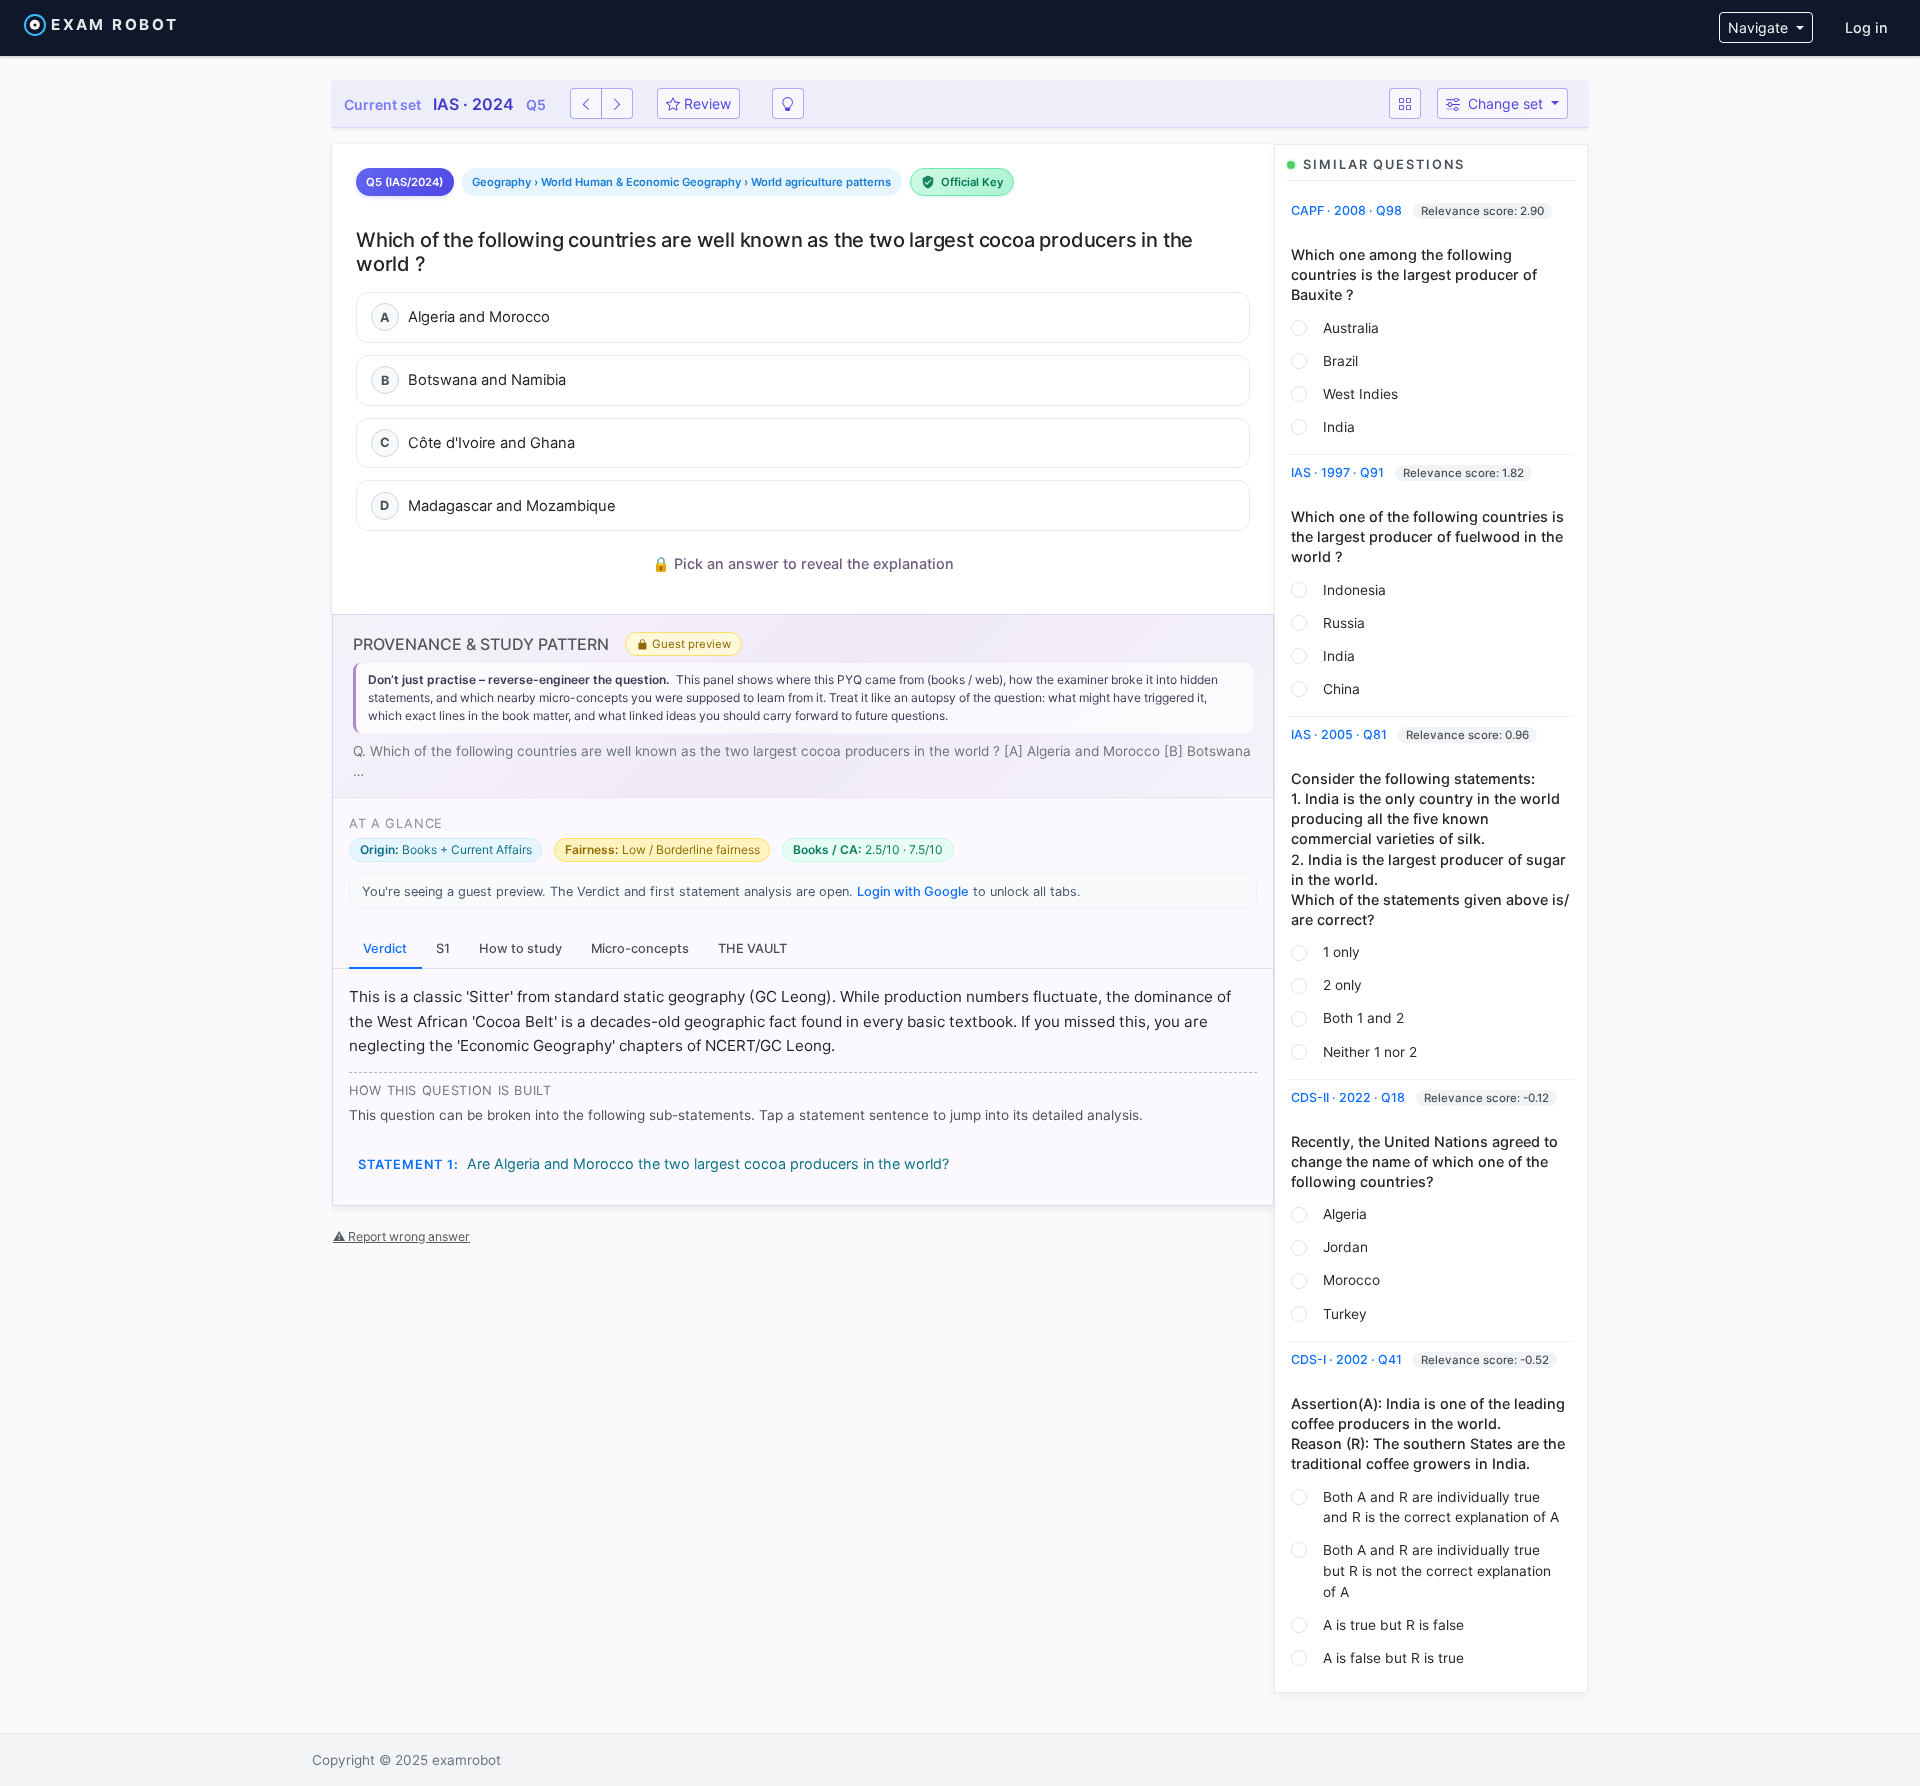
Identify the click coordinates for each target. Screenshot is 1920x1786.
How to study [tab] (520, 948)
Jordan (1345, 1247)
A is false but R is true (1393, 1658)
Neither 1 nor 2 (1370, 1052)
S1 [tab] (443, 948)
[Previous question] (586, 103)
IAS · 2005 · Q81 (1340, 734)
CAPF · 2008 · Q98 (1348, 210)
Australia (1351, 328)
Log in (1866, 27)
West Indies (1360, 394)
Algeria (1345, 1214)
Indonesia (1354, 590)
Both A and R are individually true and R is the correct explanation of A (1441, 1507)
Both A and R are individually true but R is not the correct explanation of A (1437, 1570)
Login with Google (913, 891)
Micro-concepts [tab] (640, 948)
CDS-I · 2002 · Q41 (1348, 1359)
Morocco (1351, 1280)
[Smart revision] (788, 103)
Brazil (1340, 361)
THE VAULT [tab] (752, 948)
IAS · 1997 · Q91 (1339, 472)
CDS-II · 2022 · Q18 (1349, 1097)
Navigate (1760, 27)
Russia (1344, 623)
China (1341, 689)
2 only (1342, 985)
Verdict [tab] (385, 948)
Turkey (1345, 1314)
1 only (1341, 952)
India (1339, 427)
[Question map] (1405, 103)
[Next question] (617, 103)
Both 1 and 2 (1363, 1018)
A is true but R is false (1393, 1625)
